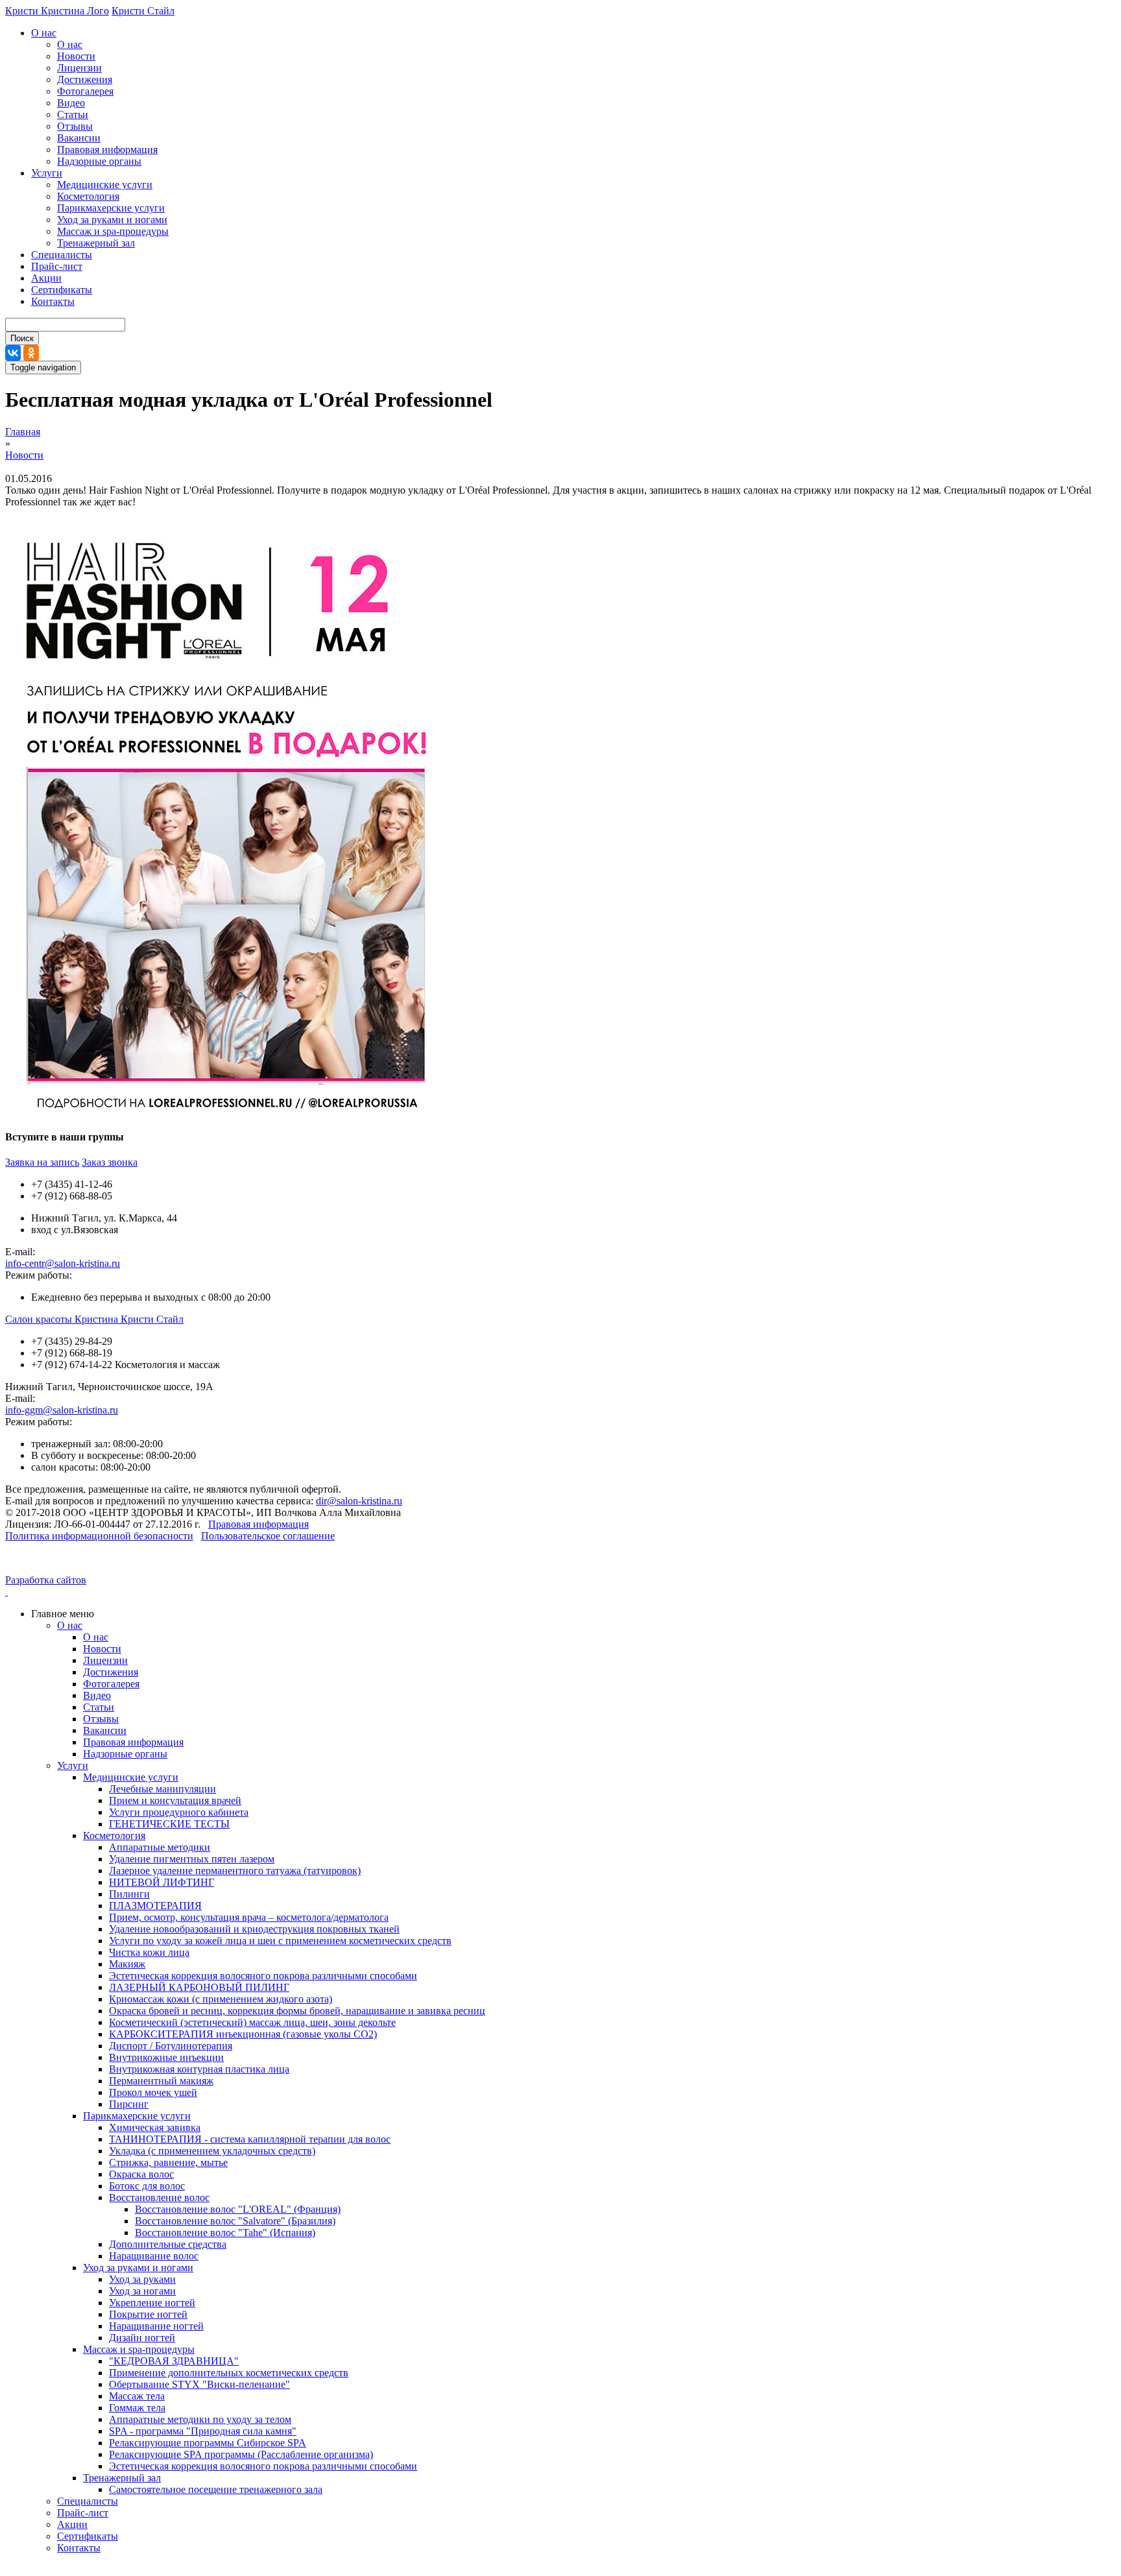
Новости (76, 56)
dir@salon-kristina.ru (359, 1501)
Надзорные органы (99, 161)
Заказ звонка (110, 1162)
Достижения (85, 79)
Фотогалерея (85, 91)
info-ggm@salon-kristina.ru (62, 1410)
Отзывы (75, 126)
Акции (46, 278)
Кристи (23, 11)
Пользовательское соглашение (268, 1536)
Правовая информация (107, 150)
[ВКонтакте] (13, 353)
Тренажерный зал (96, 243)
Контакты (53, 301)
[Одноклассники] (31, 353)
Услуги (47, 173)
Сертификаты (62, 290)
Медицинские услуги (105, 185)
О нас (44, 33)
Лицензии (79, 68)
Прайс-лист (57, 266)
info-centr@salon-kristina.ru (63, 1263)
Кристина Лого (75, 11)
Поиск (22, 338)
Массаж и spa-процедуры (113, 231)
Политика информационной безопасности (99, 1536)
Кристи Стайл (143, 11)
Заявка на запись (42, 1162)
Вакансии (79, 138)
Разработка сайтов (46, 1580)
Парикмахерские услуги (111, 208)
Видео (71, 103)
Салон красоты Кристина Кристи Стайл (94, 1319)
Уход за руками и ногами (112, 220)
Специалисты (62, 255)
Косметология (88, 196)
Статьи (73, 114)
